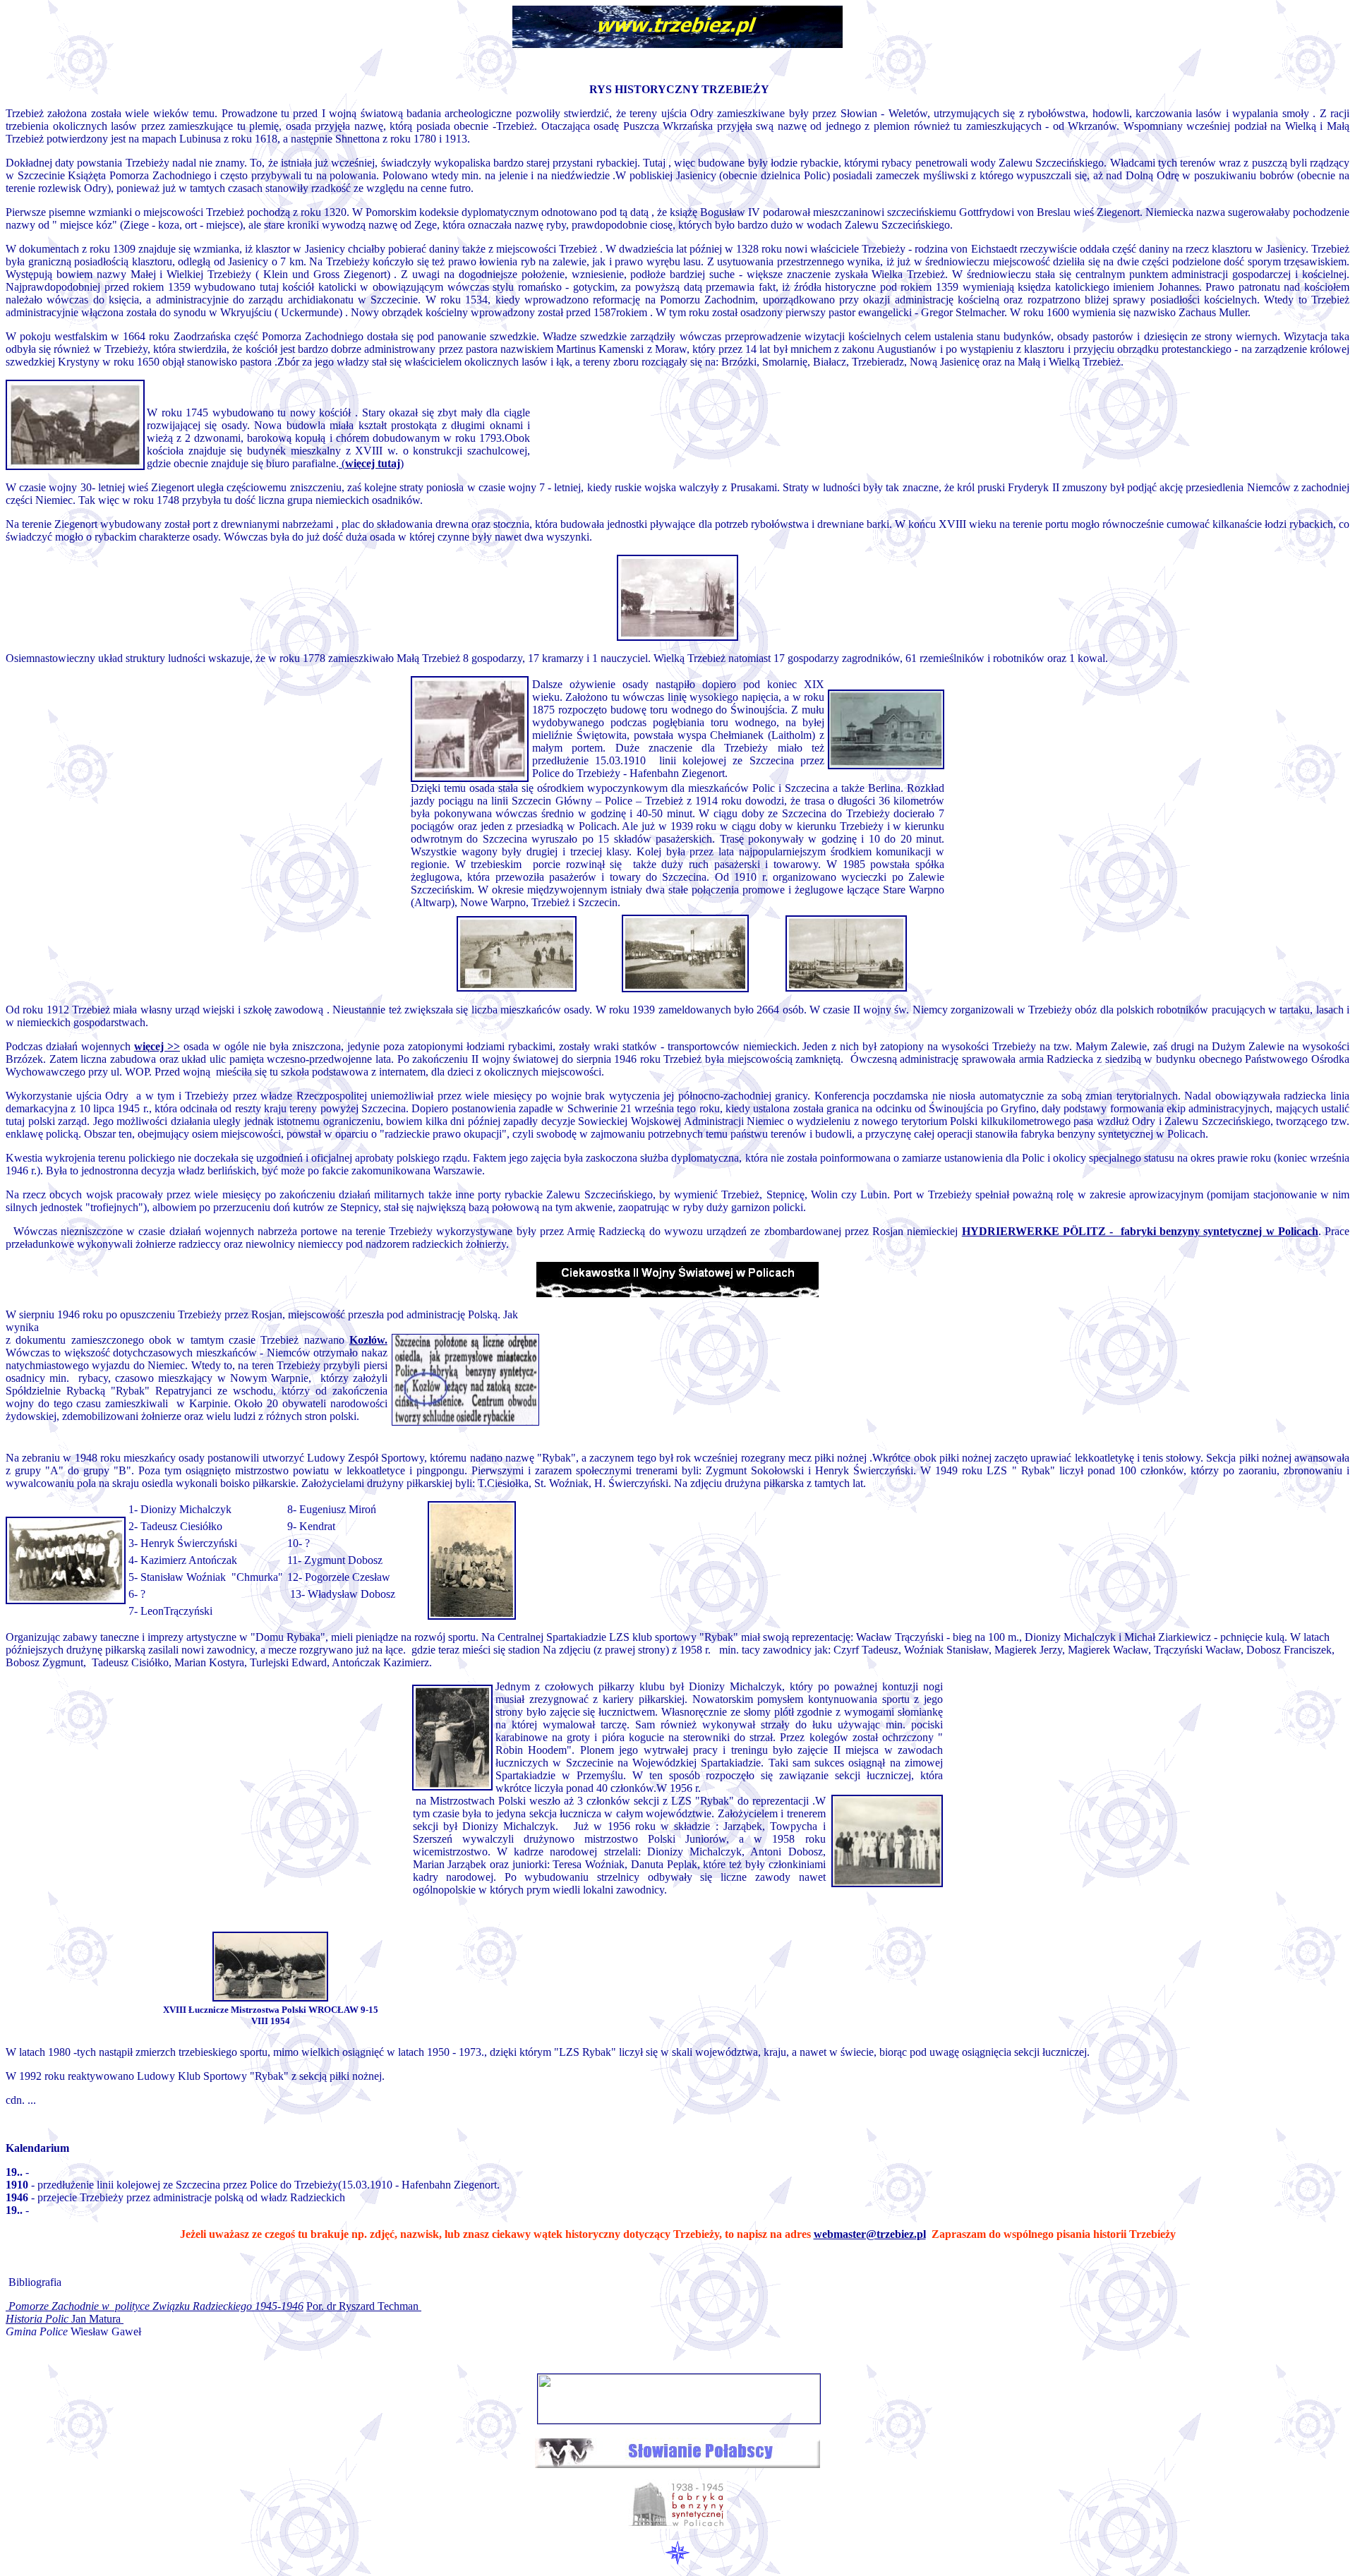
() (371, 463)
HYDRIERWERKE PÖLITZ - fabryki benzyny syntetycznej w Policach (1140, 1231)
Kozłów (367, 1340)
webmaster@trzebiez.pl (870, 2234)
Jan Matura (65, 2319)
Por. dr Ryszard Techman (364, 2306)
